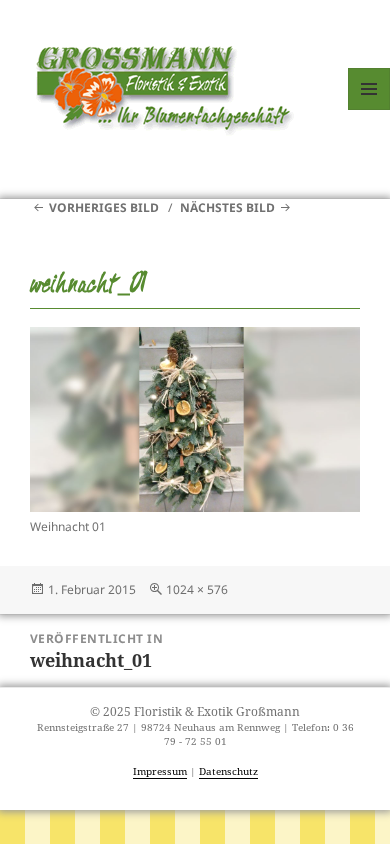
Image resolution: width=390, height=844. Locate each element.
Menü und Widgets (369, 109)
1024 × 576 (197, 589)
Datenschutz (228, 771)
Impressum (160, 771)
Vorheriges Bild (104, 207)
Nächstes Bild (227, 207)
